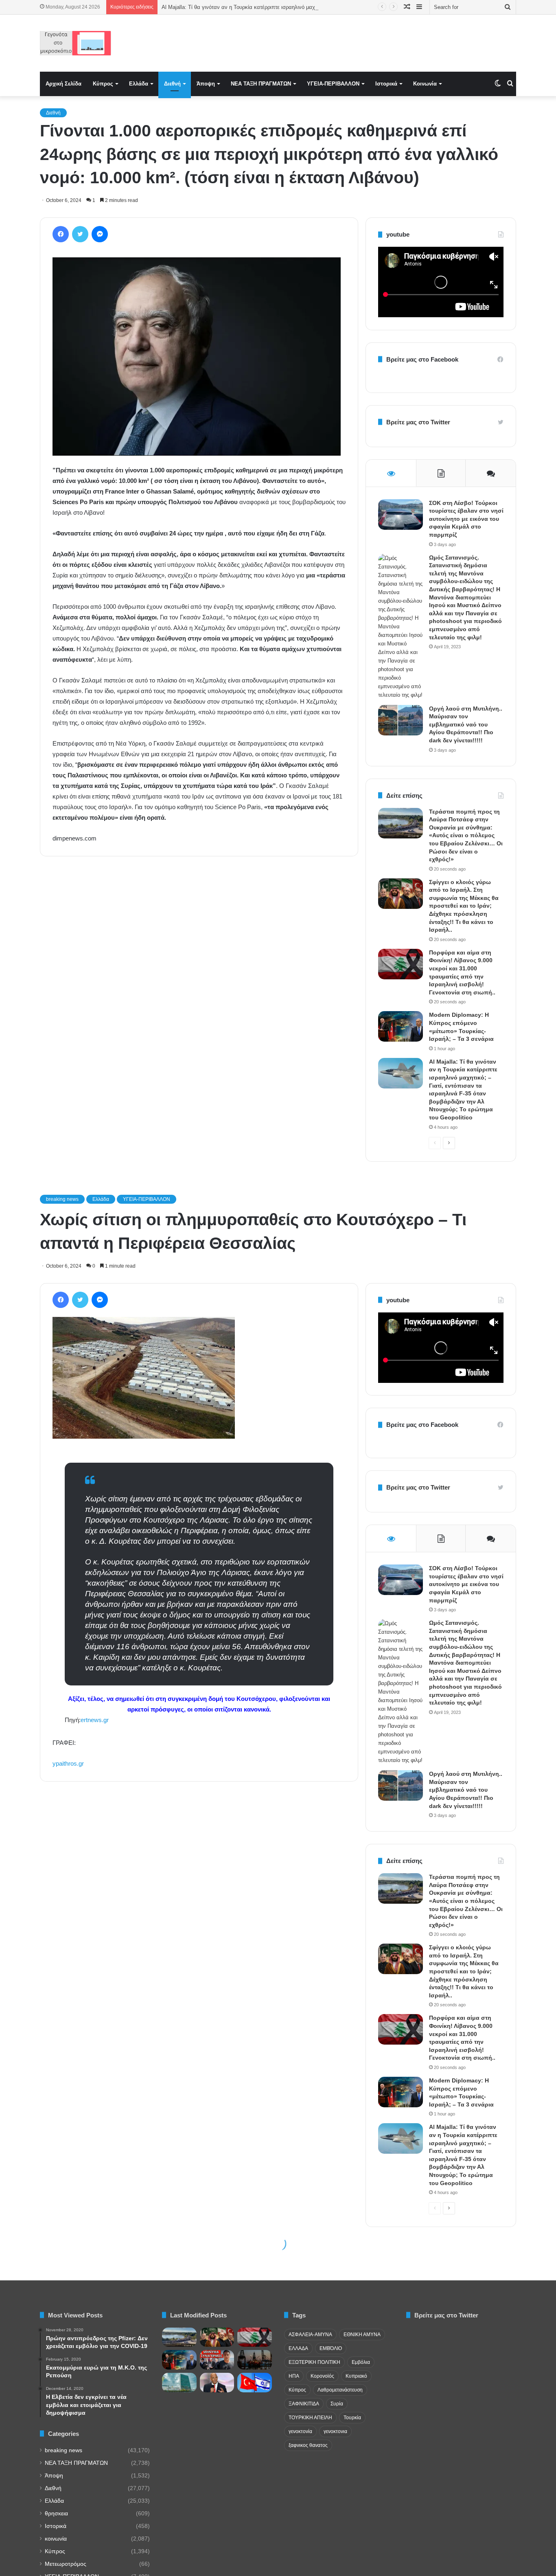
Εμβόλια (361, 2362)
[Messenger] (100, 234)
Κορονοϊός (322, 2376)
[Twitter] (80, 234)
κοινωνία (56, 2539)
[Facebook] (61, 234)
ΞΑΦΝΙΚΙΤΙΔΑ (304, 2404)
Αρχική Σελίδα (63, 84)
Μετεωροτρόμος (66, 2564)
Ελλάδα (139, 84)
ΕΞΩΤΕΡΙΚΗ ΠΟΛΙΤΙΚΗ (314, 2362)
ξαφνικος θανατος (308, 2445)
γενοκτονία (300, 2431)
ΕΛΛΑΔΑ (298, 2348)
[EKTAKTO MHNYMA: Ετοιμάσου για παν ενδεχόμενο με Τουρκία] (217, 2360)
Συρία (337, 2404)
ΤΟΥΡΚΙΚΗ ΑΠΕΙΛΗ (310, 2418)
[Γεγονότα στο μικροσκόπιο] (76, 43)
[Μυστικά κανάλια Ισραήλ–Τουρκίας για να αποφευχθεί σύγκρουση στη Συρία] (255, 2383)
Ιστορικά (386, 84)
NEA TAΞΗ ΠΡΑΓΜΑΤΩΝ (261, 84)
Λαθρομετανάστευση (340, 2390)
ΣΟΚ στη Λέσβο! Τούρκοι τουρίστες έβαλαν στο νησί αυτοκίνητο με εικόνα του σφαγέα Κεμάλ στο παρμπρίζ (466, 519)
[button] (197, 357)
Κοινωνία (425, 84)
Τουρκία (352, 2418)
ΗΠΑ (294, 2376)
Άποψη (206, 84)
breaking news (63, 2450)
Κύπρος (103, 84)
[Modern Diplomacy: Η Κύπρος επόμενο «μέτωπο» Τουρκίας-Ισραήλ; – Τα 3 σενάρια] (401, 1026)
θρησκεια (56, 2513)
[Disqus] (199, 979)
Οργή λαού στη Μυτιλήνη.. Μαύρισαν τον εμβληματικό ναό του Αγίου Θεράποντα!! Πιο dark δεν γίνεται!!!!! (466, 724)
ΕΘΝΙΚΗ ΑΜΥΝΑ (362, 2335)
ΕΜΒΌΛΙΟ (331, 2348)
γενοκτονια (335, 2431)
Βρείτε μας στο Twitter (418, 422)
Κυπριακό (356, 2376)
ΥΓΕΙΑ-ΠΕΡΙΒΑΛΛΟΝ (333, 84)
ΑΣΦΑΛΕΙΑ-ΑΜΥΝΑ (310, 2335)
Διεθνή (172, 84)
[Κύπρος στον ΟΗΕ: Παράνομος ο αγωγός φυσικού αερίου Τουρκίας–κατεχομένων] (179, 2383)
